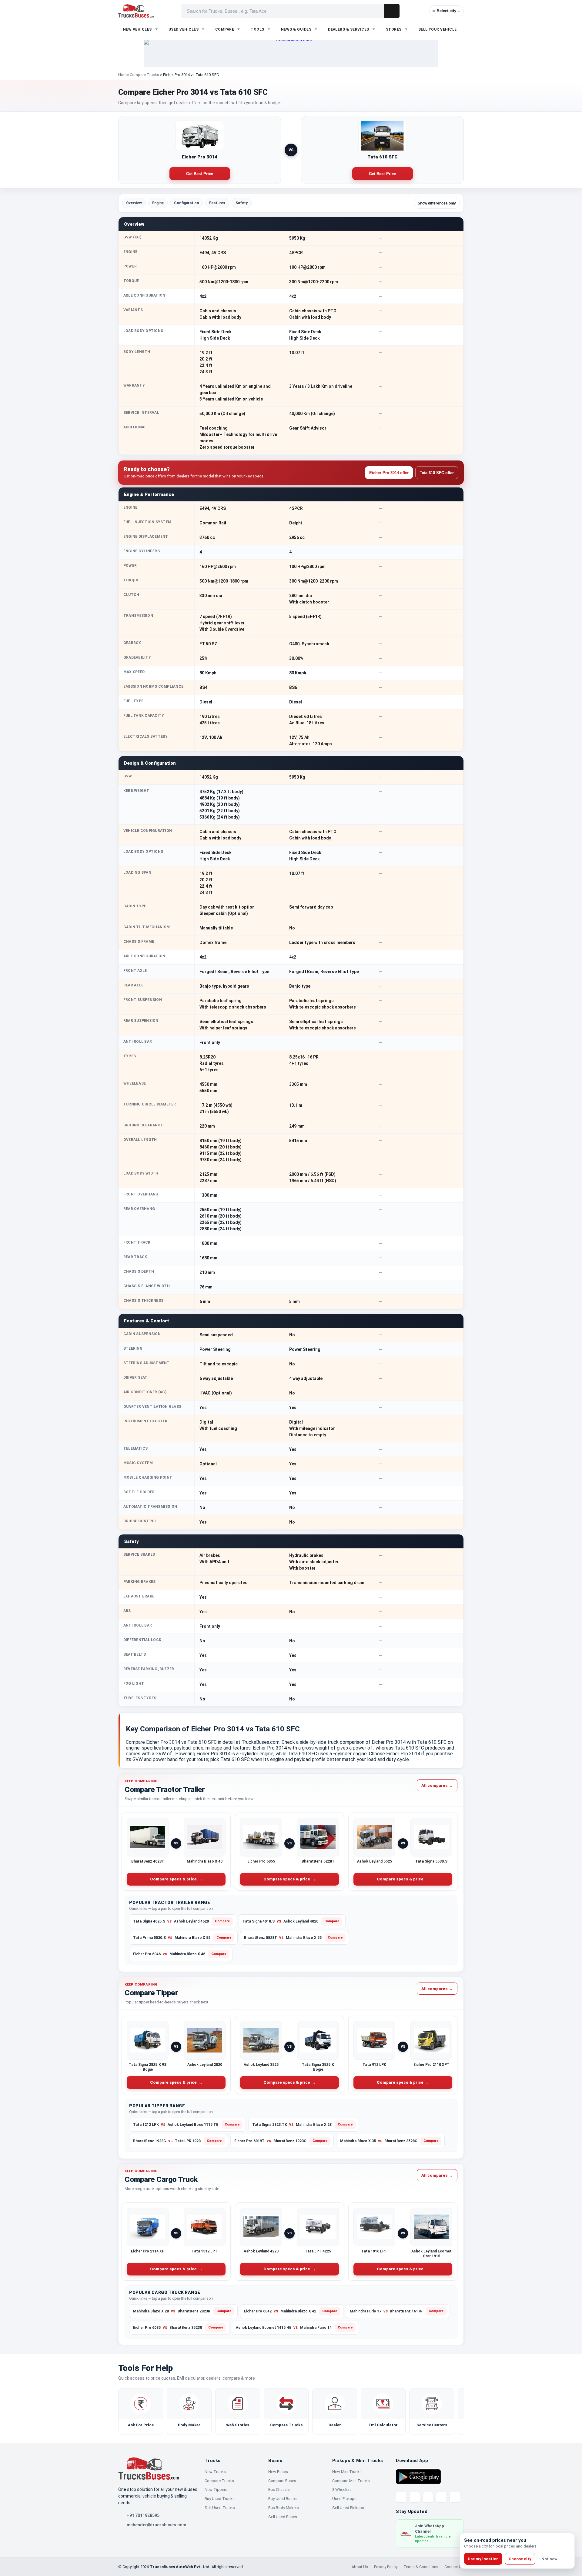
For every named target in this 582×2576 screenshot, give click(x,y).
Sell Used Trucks (220, 2508)
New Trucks (215, 2472)
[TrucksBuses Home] (149, 2468)
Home (124, 75)
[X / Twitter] (401, 2497)
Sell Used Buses (283, 2517)
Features (217, 203)
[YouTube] (428, 2497)
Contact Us (454, 2567)
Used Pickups (344, 2499)
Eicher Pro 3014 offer (389, 473)
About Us (360, 2567)
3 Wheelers (342, 2490)
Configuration (186, 203)
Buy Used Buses (283, 2499)
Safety (242, 203)
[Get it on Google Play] (418, 2476)
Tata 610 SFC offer (437, 473)
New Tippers (216, 2490)
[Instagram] (441, 2497)
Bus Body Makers (284, 2508)
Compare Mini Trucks (351, 2481)
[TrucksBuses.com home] (136, 11)
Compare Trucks (144, 75)
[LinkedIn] (455, 2497)
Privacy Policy (386, 2567)
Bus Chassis (279, 2490)
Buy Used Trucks (220, 2499)
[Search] (392, 11)
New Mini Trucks (347, 2472)
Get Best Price (200, 174)
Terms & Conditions (421, 2567)
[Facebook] (415, 2497)
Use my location (483, 2559)
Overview (134, 203)
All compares (437, 1785)
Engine (158, 203)
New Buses (278, 2472)
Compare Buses (282, 2481)
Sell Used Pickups (348, 2508)
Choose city (520, 2559)
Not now (549, 2559)
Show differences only (437, 203)
